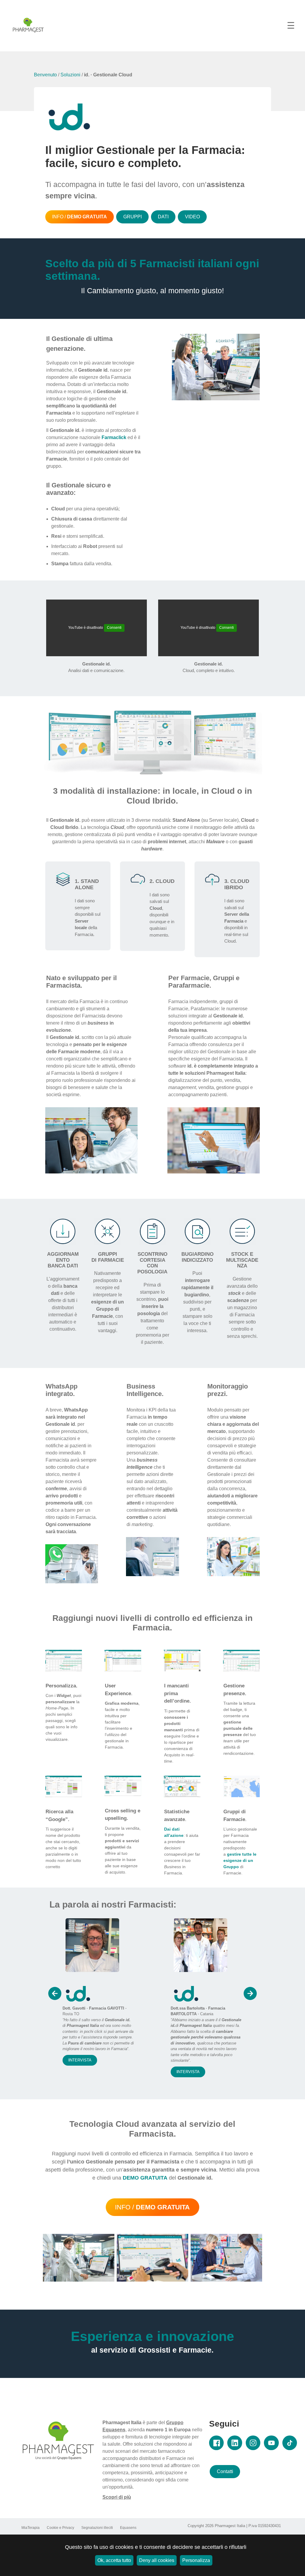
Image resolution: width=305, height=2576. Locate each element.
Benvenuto (45, 75)
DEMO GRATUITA (145, 2178)
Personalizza (196, 2560)
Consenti (114, 628)
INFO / (80, 217)
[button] (55, 1993)
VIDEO (192, 217)
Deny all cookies (157, 2560)
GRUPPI (133, 217)
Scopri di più (117, 2497)
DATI (163, 217)
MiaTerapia (31, 2528)
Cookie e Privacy (60, 2528)
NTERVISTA (80, 2072)
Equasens (128, 2528)
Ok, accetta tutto (114, 2560)
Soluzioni (70, 75)
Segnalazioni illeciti (97, 2528)
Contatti (225, 2471)
